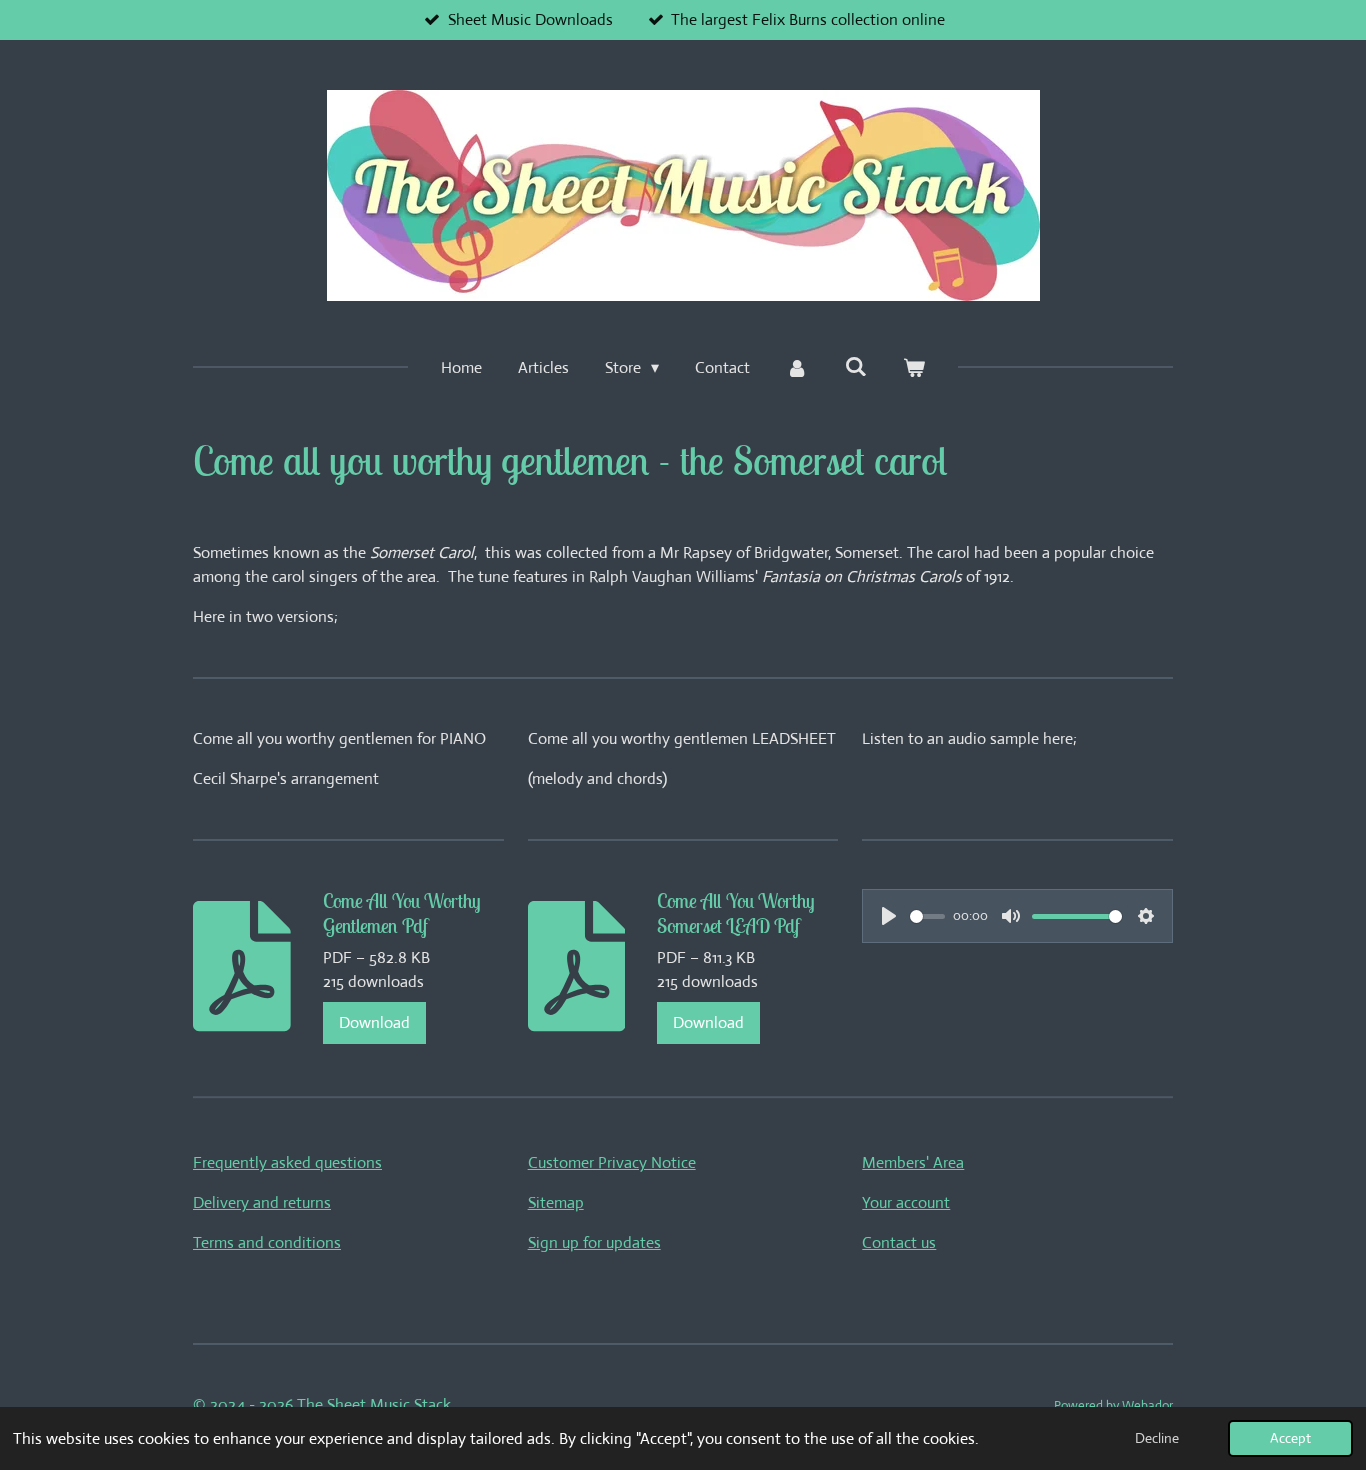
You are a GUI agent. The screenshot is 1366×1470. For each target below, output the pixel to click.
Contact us (899, 1242)
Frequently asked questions (287, 1162)
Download (374, 1022)
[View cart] (914, 368)
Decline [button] (1157, 1438)
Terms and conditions (267, 1242)
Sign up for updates (594, 1242)
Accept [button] (1290, 1438)
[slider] (927, 916)
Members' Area (913, 1162)
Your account (906, 1202)
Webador (1147, 1405)
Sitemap (556, 1202)
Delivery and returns (262, 1202)
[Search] (856, 366)
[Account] (797, 368)
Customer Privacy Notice (612, 1162)
